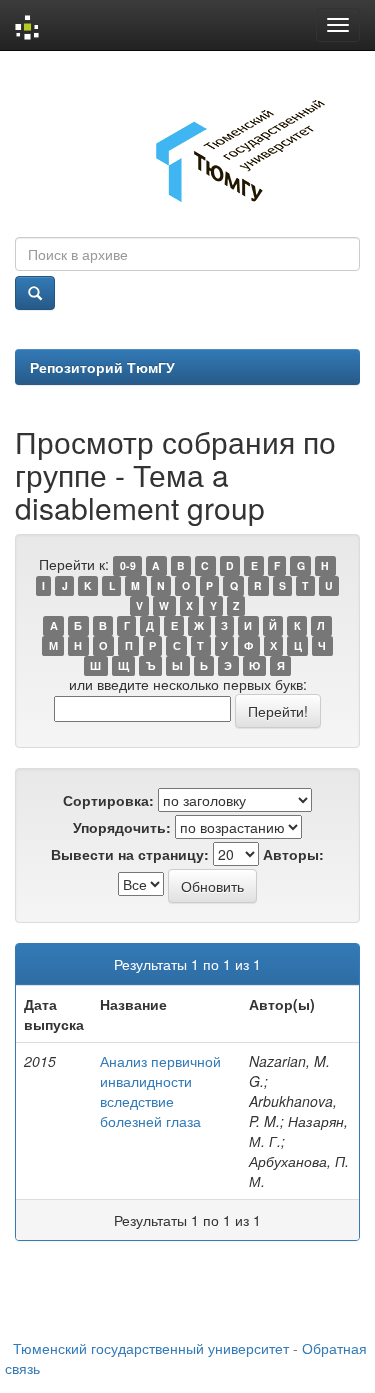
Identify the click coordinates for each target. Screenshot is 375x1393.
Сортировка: (108, 800)
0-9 (128, 565)
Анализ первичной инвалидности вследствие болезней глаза (160, 1091)
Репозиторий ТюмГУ (102, 367)
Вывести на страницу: (130, 854)
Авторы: (293, 854)
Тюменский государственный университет (151, 1348)
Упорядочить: (122, 827)
